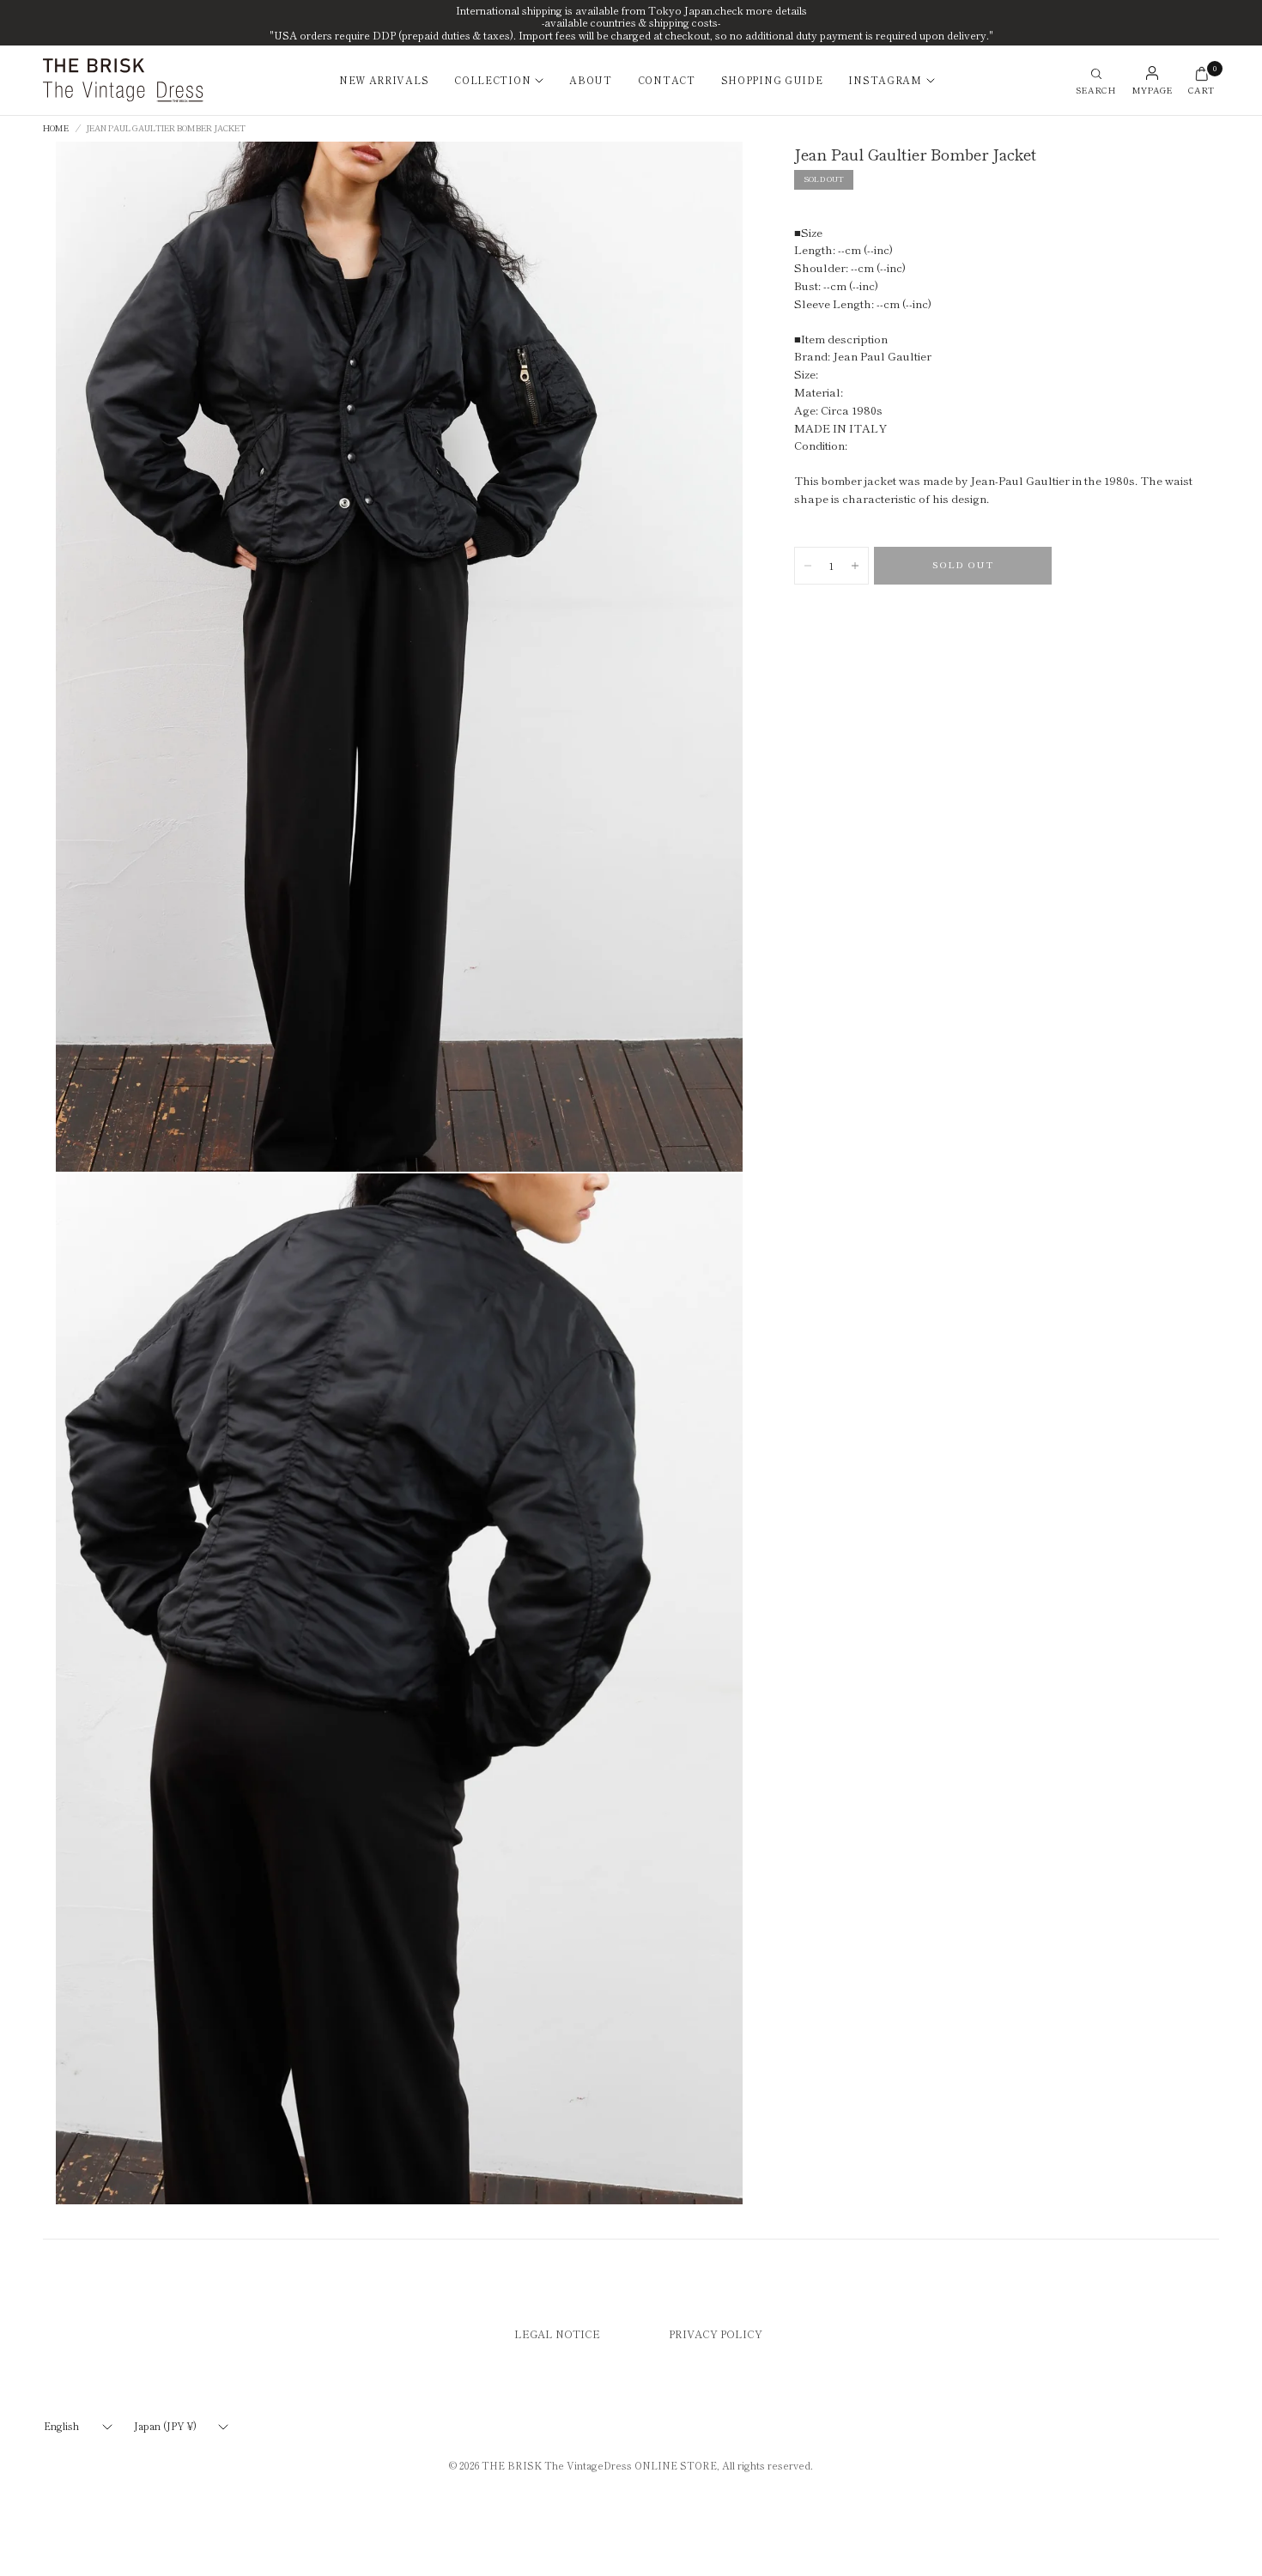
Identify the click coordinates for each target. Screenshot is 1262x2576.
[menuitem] (390, 81)
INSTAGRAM (885, 80)
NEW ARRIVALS (384, 80)
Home (56, 129)
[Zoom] (716, 168)
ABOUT (591, 80)
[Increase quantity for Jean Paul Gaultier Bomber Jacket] (855, 566)
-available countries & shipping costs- (631, 22)
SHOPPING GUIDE (772, 80)
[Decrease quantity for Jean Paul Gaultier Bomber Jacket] (808, 566)
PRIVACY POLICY (716, 2334)
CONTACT (667, 80)
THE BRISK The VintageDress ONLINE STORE (599, 2465)
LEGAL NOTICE (557, 2334)
